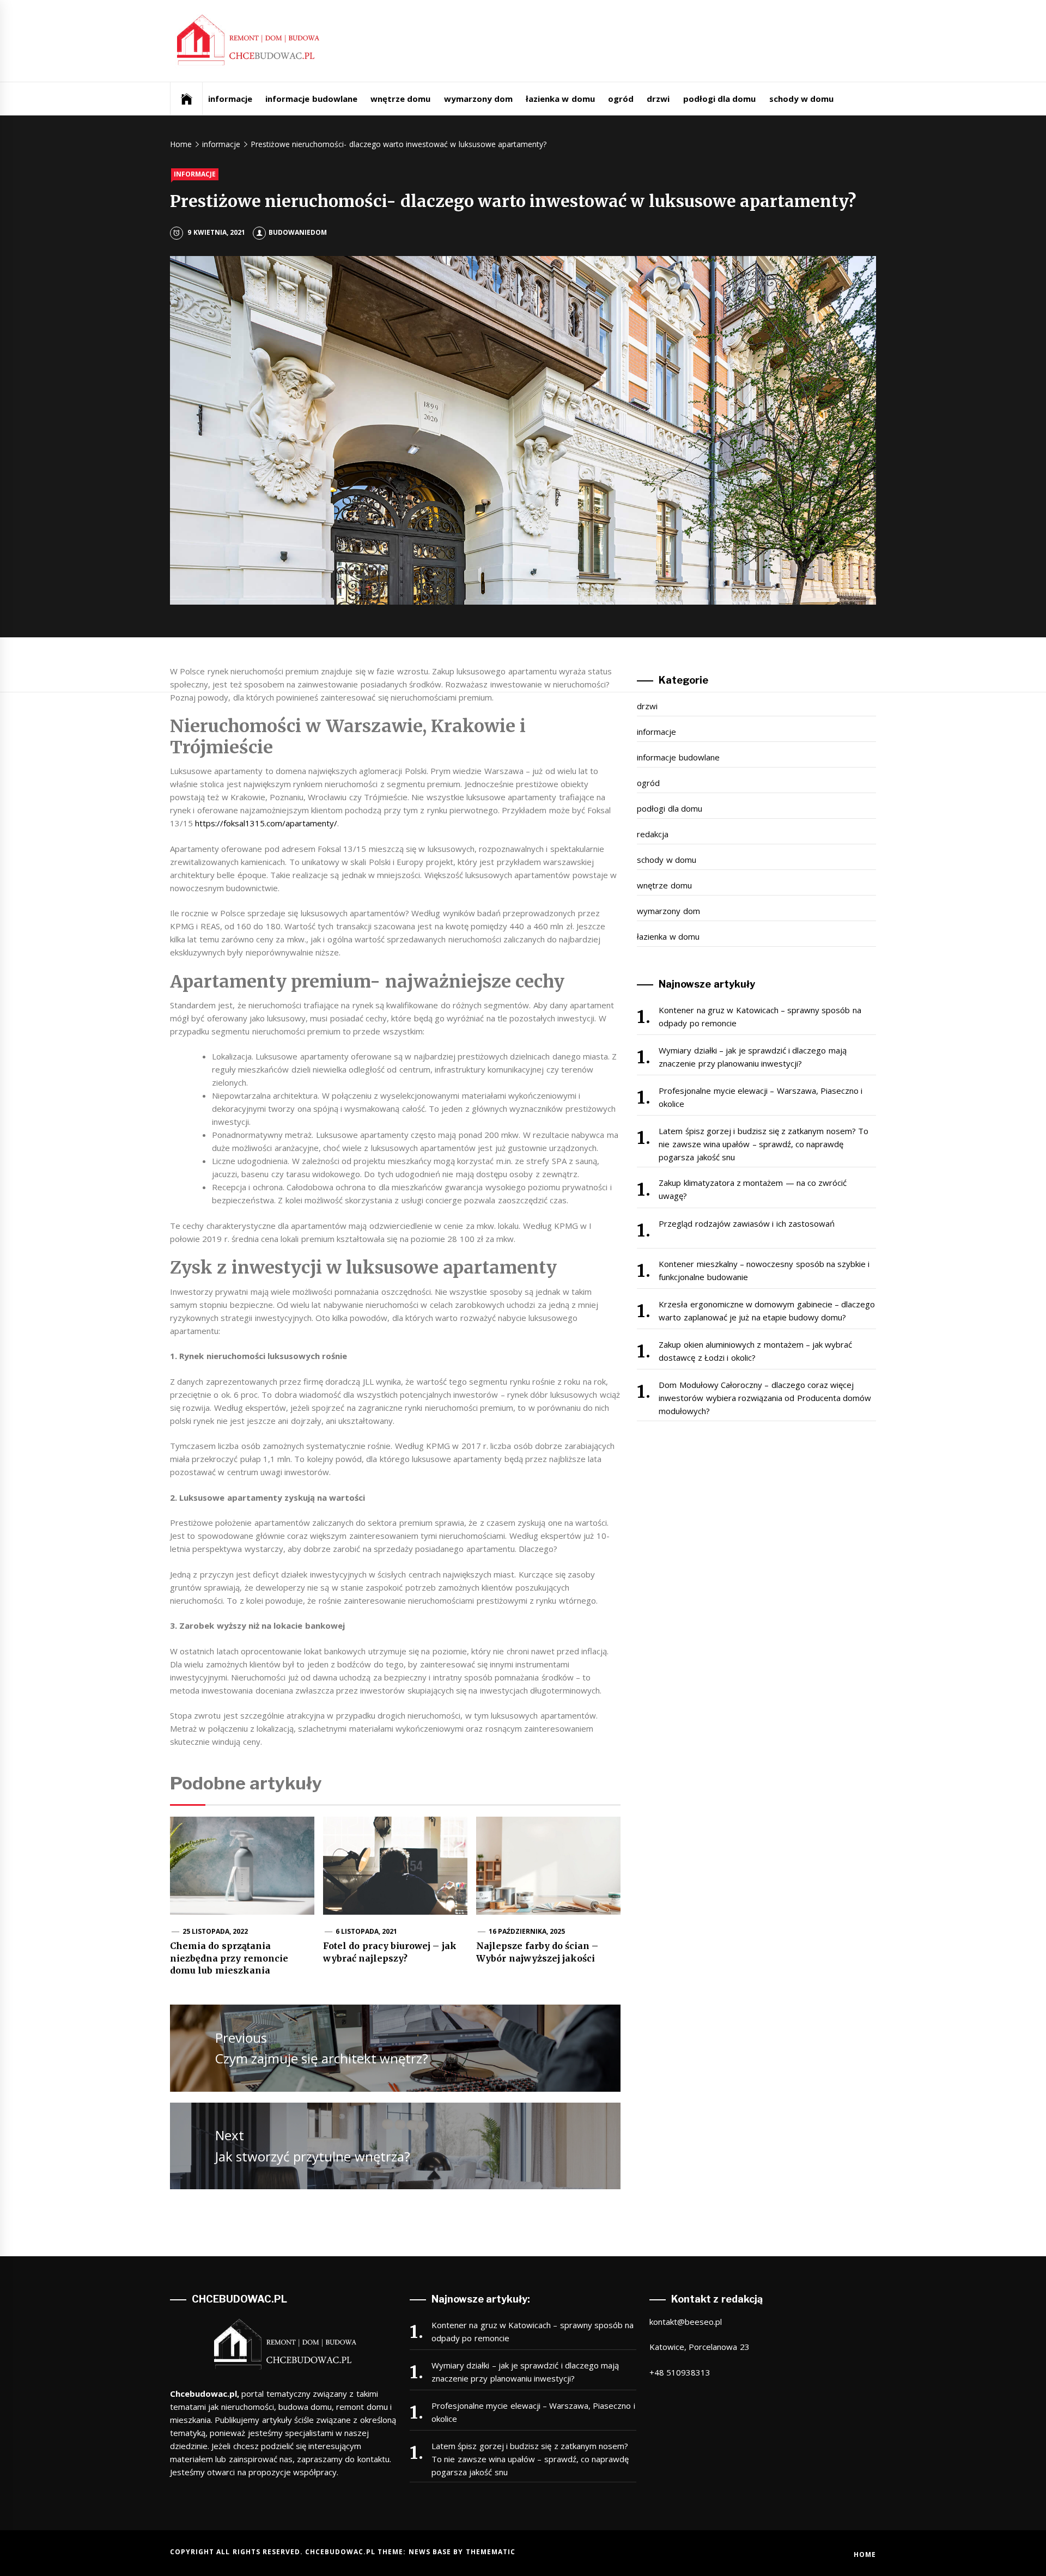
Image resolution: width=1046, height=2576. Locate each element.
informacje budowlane (311, 99)
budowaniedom (298, 232)
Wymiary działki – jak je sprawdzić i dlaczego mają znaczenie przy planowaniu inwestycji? (752, 1057)
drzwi (658, 99)
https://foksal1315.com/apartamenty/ (266, 823)
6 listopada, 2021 (367, 1931)
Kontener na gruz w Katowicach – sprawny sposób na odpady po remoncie (760, 1016)
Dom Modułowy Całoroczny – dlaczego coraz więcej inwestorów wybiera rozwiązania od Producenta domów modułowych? (765, 1398)
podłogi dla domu (720, 99)
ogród (621, 99)
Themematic (491, 2552)
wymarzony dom (478, 99)
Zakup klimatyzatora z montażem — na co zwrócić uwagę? (753, 1189)
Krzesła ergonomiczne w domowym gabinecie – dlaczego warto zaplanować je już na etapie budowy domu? (767, 1311)
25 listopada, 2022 (215, 1931)
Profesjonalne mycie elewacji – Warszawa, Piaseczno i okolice (761, 1097)
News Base (431, 2552)
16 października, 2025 (527, 1931)
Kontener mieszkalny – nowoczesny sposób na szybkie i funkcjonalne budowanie (764, 1270)
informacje (230, 99)
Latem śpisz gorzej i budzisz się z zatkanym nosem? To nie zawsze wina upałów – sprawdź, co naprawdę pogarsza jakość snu (764, 1144)
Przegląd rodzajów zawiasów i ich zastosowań (747, 1223)
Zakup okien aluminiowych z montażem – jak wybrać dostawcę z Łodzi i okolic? (755, 1351)
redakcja (653, 834)
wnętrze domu (400, 99)
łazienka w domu (560, 99)
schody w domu (802, 99)
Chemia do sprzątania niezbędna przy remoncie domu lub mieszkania (229, 1958)
